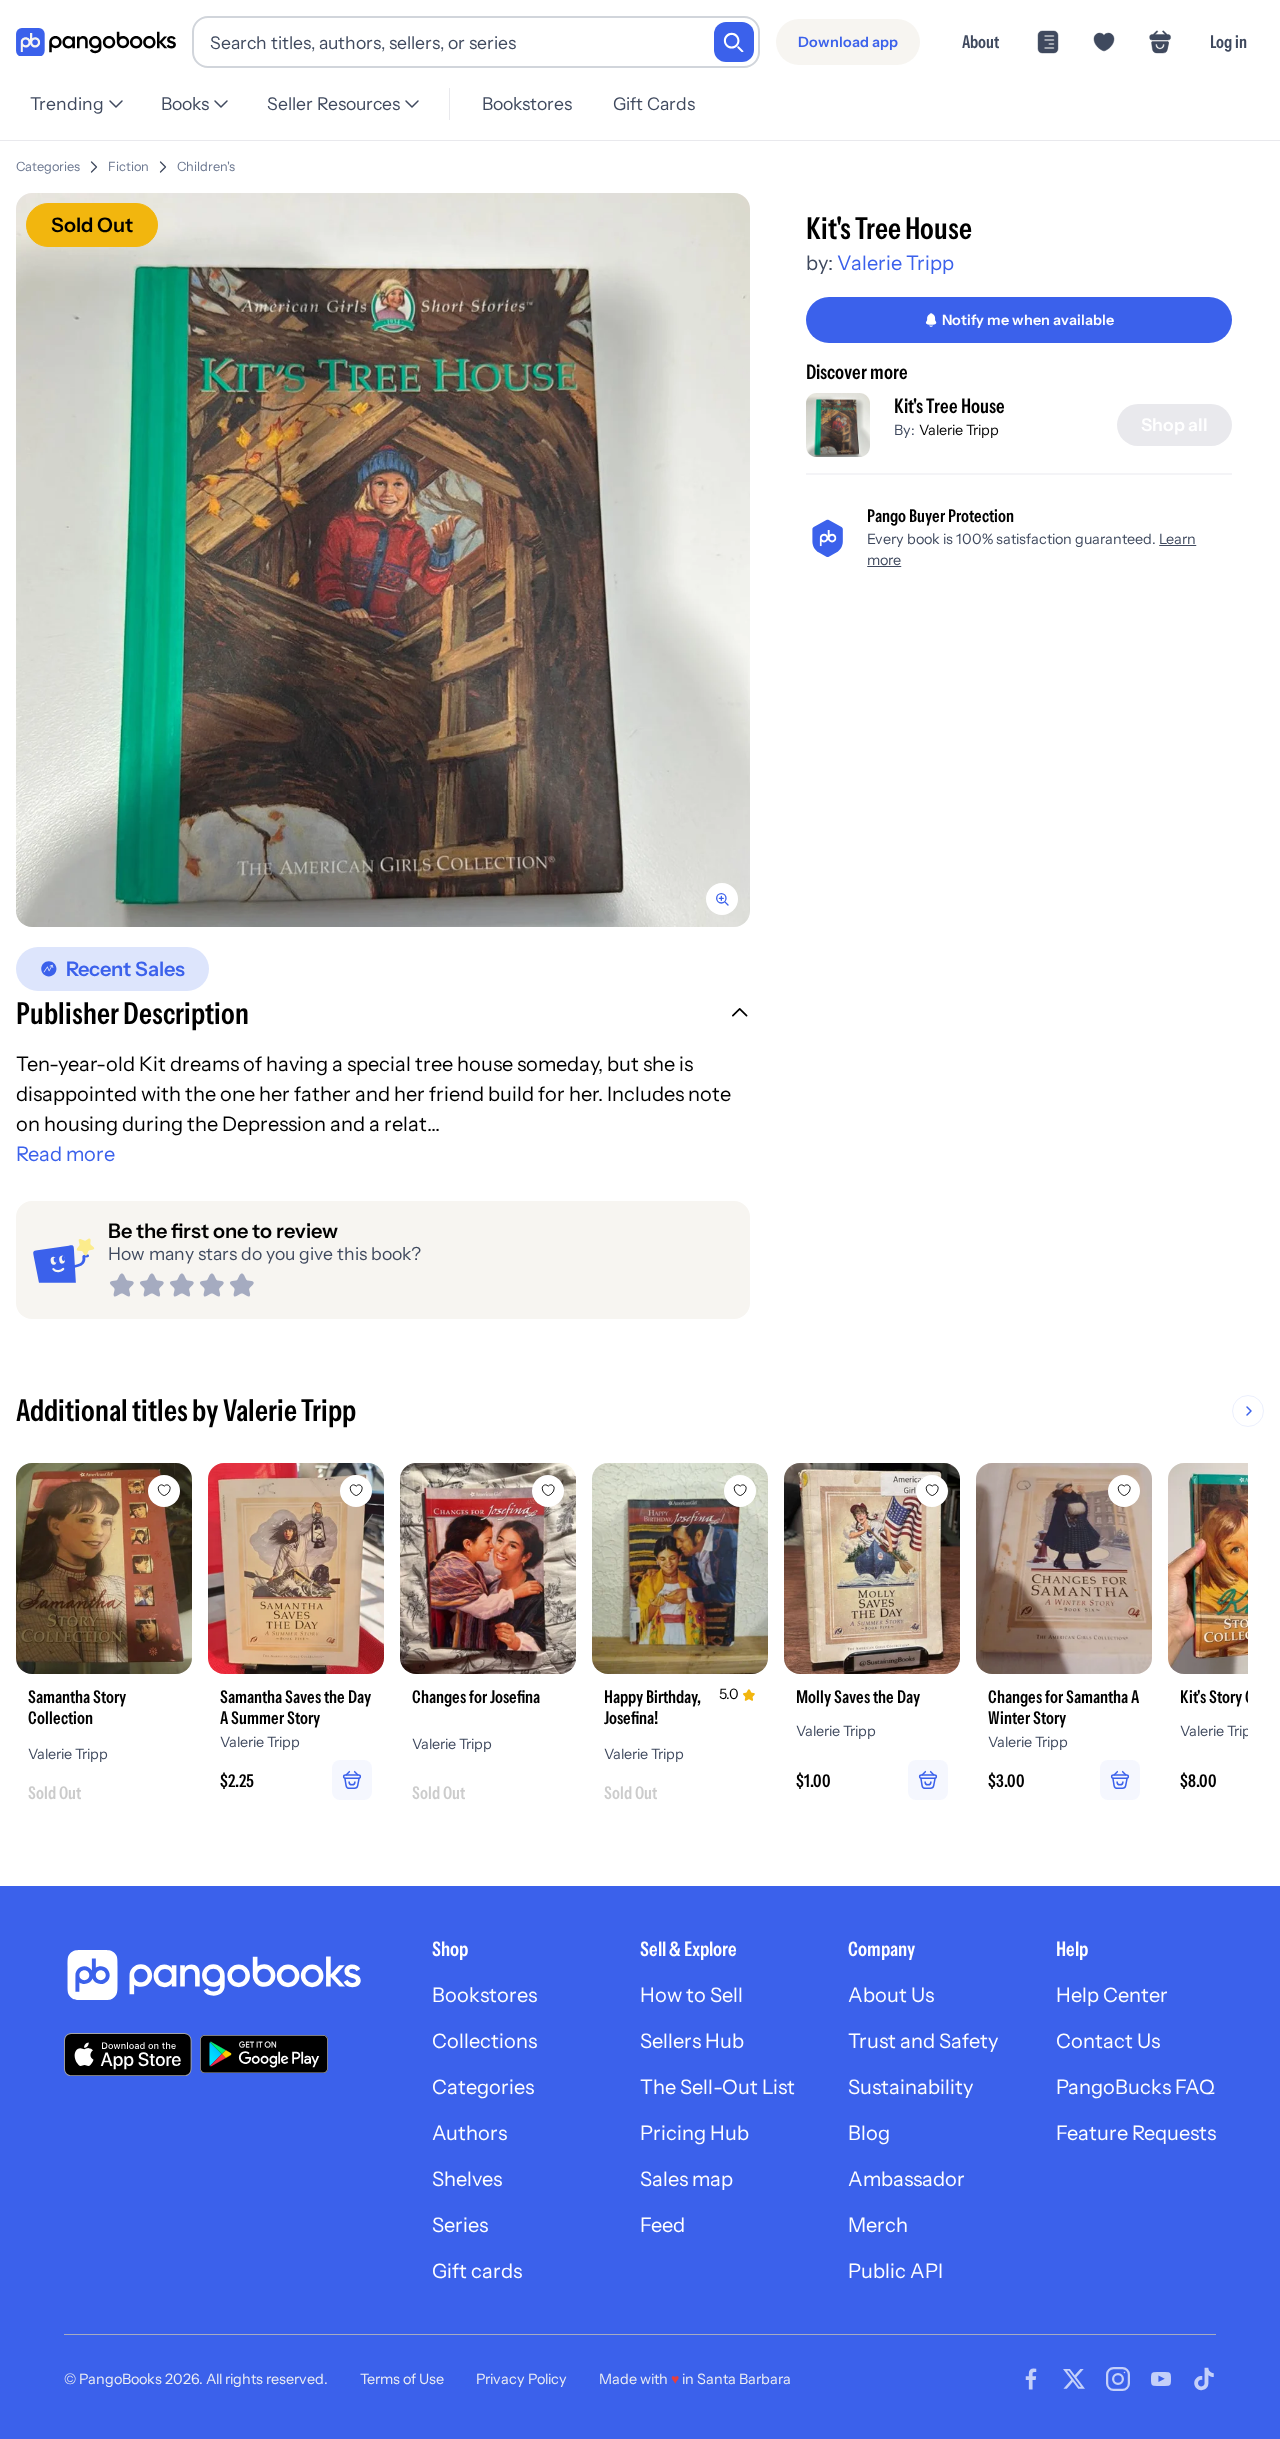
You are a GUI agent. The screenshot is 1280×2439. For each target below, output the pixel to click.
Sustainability (910, 2087)
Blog (869, 2133)
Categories (48, 166)
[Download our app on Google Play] (264, 2054)
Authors (469, 2133)
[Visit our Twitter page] (1074, 2379)
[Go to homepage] (96, 42)
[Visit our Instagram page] (1118, 2379)
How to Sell (691, 1995)
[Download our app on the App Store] (128, 2054)
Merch (878, 2225)
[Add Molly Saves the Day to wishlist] (932, 1491)
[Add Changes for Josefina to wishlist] (548, 1491)
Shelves (467, 2179)
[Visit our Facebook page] (1031, 2379)
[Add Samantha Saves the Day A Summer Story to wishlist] (356, 1491)
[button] (383, 1016)
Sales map (686, 2179)
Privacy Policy (521, 2379)
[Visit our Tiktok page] (1204, 2379)
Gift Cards (654, 103)
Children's (206, 166)
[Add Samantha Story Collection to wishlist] (164, 1491)
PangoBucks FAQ (1135, 2087)
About (980, 41)
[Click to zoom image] (383, 560)
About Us (891, 1995)
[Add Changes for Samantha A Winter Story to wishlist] (1124, 1491)
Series (460, 2225)
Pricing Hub (694, 2133)
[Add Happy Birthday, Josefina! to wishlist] (740, 1491)
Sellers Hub (692, 2041)
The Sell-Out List (717, 2087)
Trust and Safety (923, 2041)
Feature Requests (1136, 2133)
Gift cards (477, 2271)
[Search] (734, 42)
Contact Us (1108, 2041)
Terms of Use (402, 2379)
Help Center (1112, 1995)
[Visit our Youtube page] (1161, 2379)
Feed (662, 2225)
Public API (895, 2271)
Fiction (128, 166)
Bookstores (527, 103)
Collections (484, 2041)
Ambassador (906, 2179)
